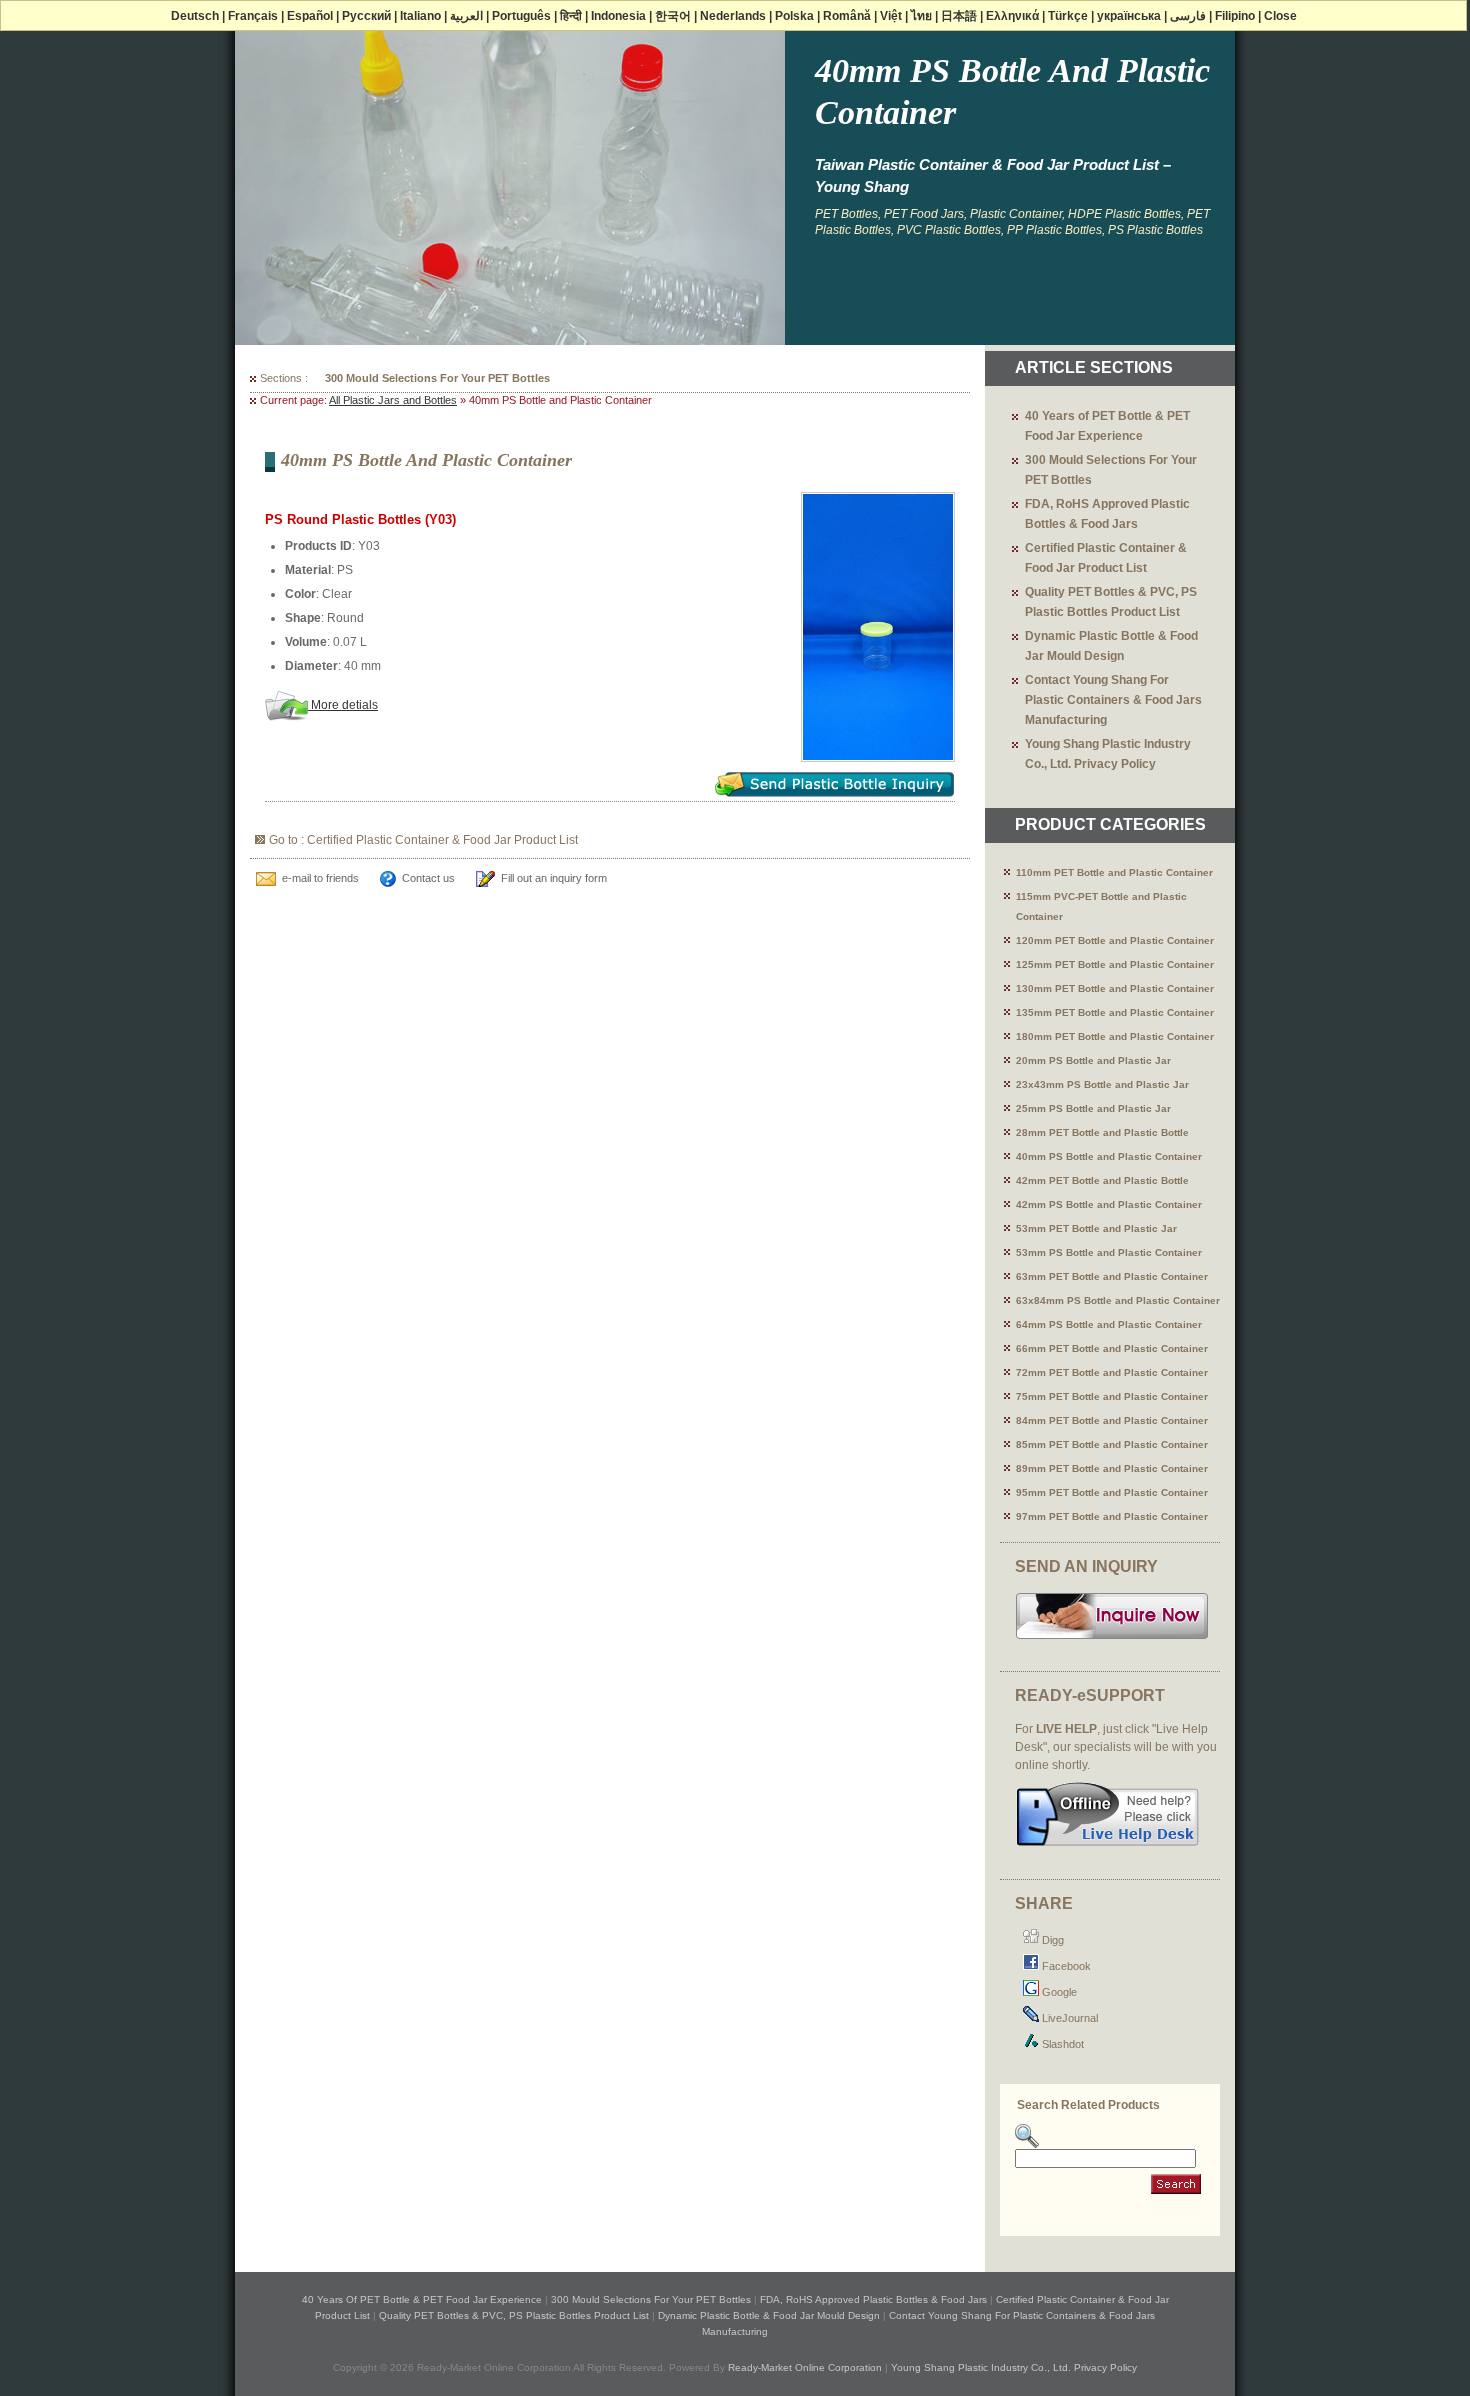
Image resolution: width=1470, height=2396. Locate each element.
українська (1129, 16)
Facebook (1065, 1966)
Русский (366, 16)
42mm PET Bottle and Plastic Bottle (1102, 1180)
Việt (891, 16)
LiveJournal (1068, 2018)
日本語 (959, 16)
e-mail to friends (320, 878)
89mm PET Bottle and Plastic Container (1112, 1468)
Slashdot (1061, 2044)
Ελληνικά (1012, 16)
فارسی (1188, 16)
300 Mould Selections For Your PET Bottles (437, 378)
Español (310, 16)
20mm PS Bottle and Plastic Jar (1093, 1060)
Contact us (428, 878)
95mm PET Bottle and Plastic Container (1112, 1492)
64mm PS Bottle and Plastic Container (1109, 1324)
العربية (466, 16)
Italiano (420, 16)
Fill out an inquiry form (554, 878)
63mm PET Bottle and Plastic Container (1112, 1276)
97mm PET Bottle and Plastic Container (1112, 1516)
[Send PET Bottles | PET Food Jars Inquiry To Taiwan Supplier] (1112, 1637)
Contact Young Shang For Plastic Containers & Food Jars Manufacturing (1113, 700)
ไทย (921, 16)
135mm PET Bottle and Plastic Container (1115, 1012)
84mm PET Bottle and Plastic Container (1112, 1420)
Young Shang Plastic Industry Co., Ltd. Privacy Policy (1014, 2367)
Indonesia (618, 16)
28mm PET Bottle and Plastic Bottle (1102, 1132)
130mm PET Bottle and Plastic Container (1115, 988)
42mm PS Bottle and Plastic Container (1109, 1204)
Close (1280, 16)
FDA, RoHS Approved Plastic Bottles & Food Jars (873, 2299)
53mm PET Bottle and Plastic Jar (1096, 1228)
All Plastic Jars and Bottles (393, 400)
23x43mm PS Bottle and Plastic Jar (1102, 1084)
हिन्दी (571, 16)
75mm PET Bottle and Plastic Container (1112, 1396)
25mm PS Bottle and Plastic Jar (1093, 1108)
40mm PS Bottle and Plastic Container (1109, 1156)
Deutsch (195, 16)
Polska (794, 16)
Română (847, 16)
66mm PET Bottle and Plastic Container (1112, 1348)
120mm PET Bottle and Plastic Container (1115, 940)
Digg (1051, 1940)
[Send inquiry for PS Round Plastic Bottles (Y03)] (835, 791)
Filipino (1235, 16)
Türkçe (1068, 16)
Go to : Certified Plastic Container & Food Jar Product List (423, 840)
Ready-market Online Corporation (805, 2367)
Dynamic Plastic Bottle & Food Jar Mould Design (769, 2315)
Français (253, 16)
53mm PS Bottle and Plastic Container (1109, 1252)
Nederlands (733, 16)
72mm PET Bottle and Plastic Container (1112, 1372)
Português (521, 16)
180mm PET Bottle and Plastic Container (1115, 1036)
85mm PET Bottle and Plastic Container (1112, 1444)
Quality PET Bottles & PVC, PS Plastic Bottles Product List (514, 2315)
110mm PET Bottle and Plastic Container (1114, 872)
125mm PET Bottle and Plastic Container (1115, 964)
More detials (343, 705)
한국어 (673, 16)
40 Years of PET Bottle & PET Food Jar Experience (422, 2299)
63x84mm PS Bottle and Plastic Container (1118, 1300)
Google (1058, 1992)
